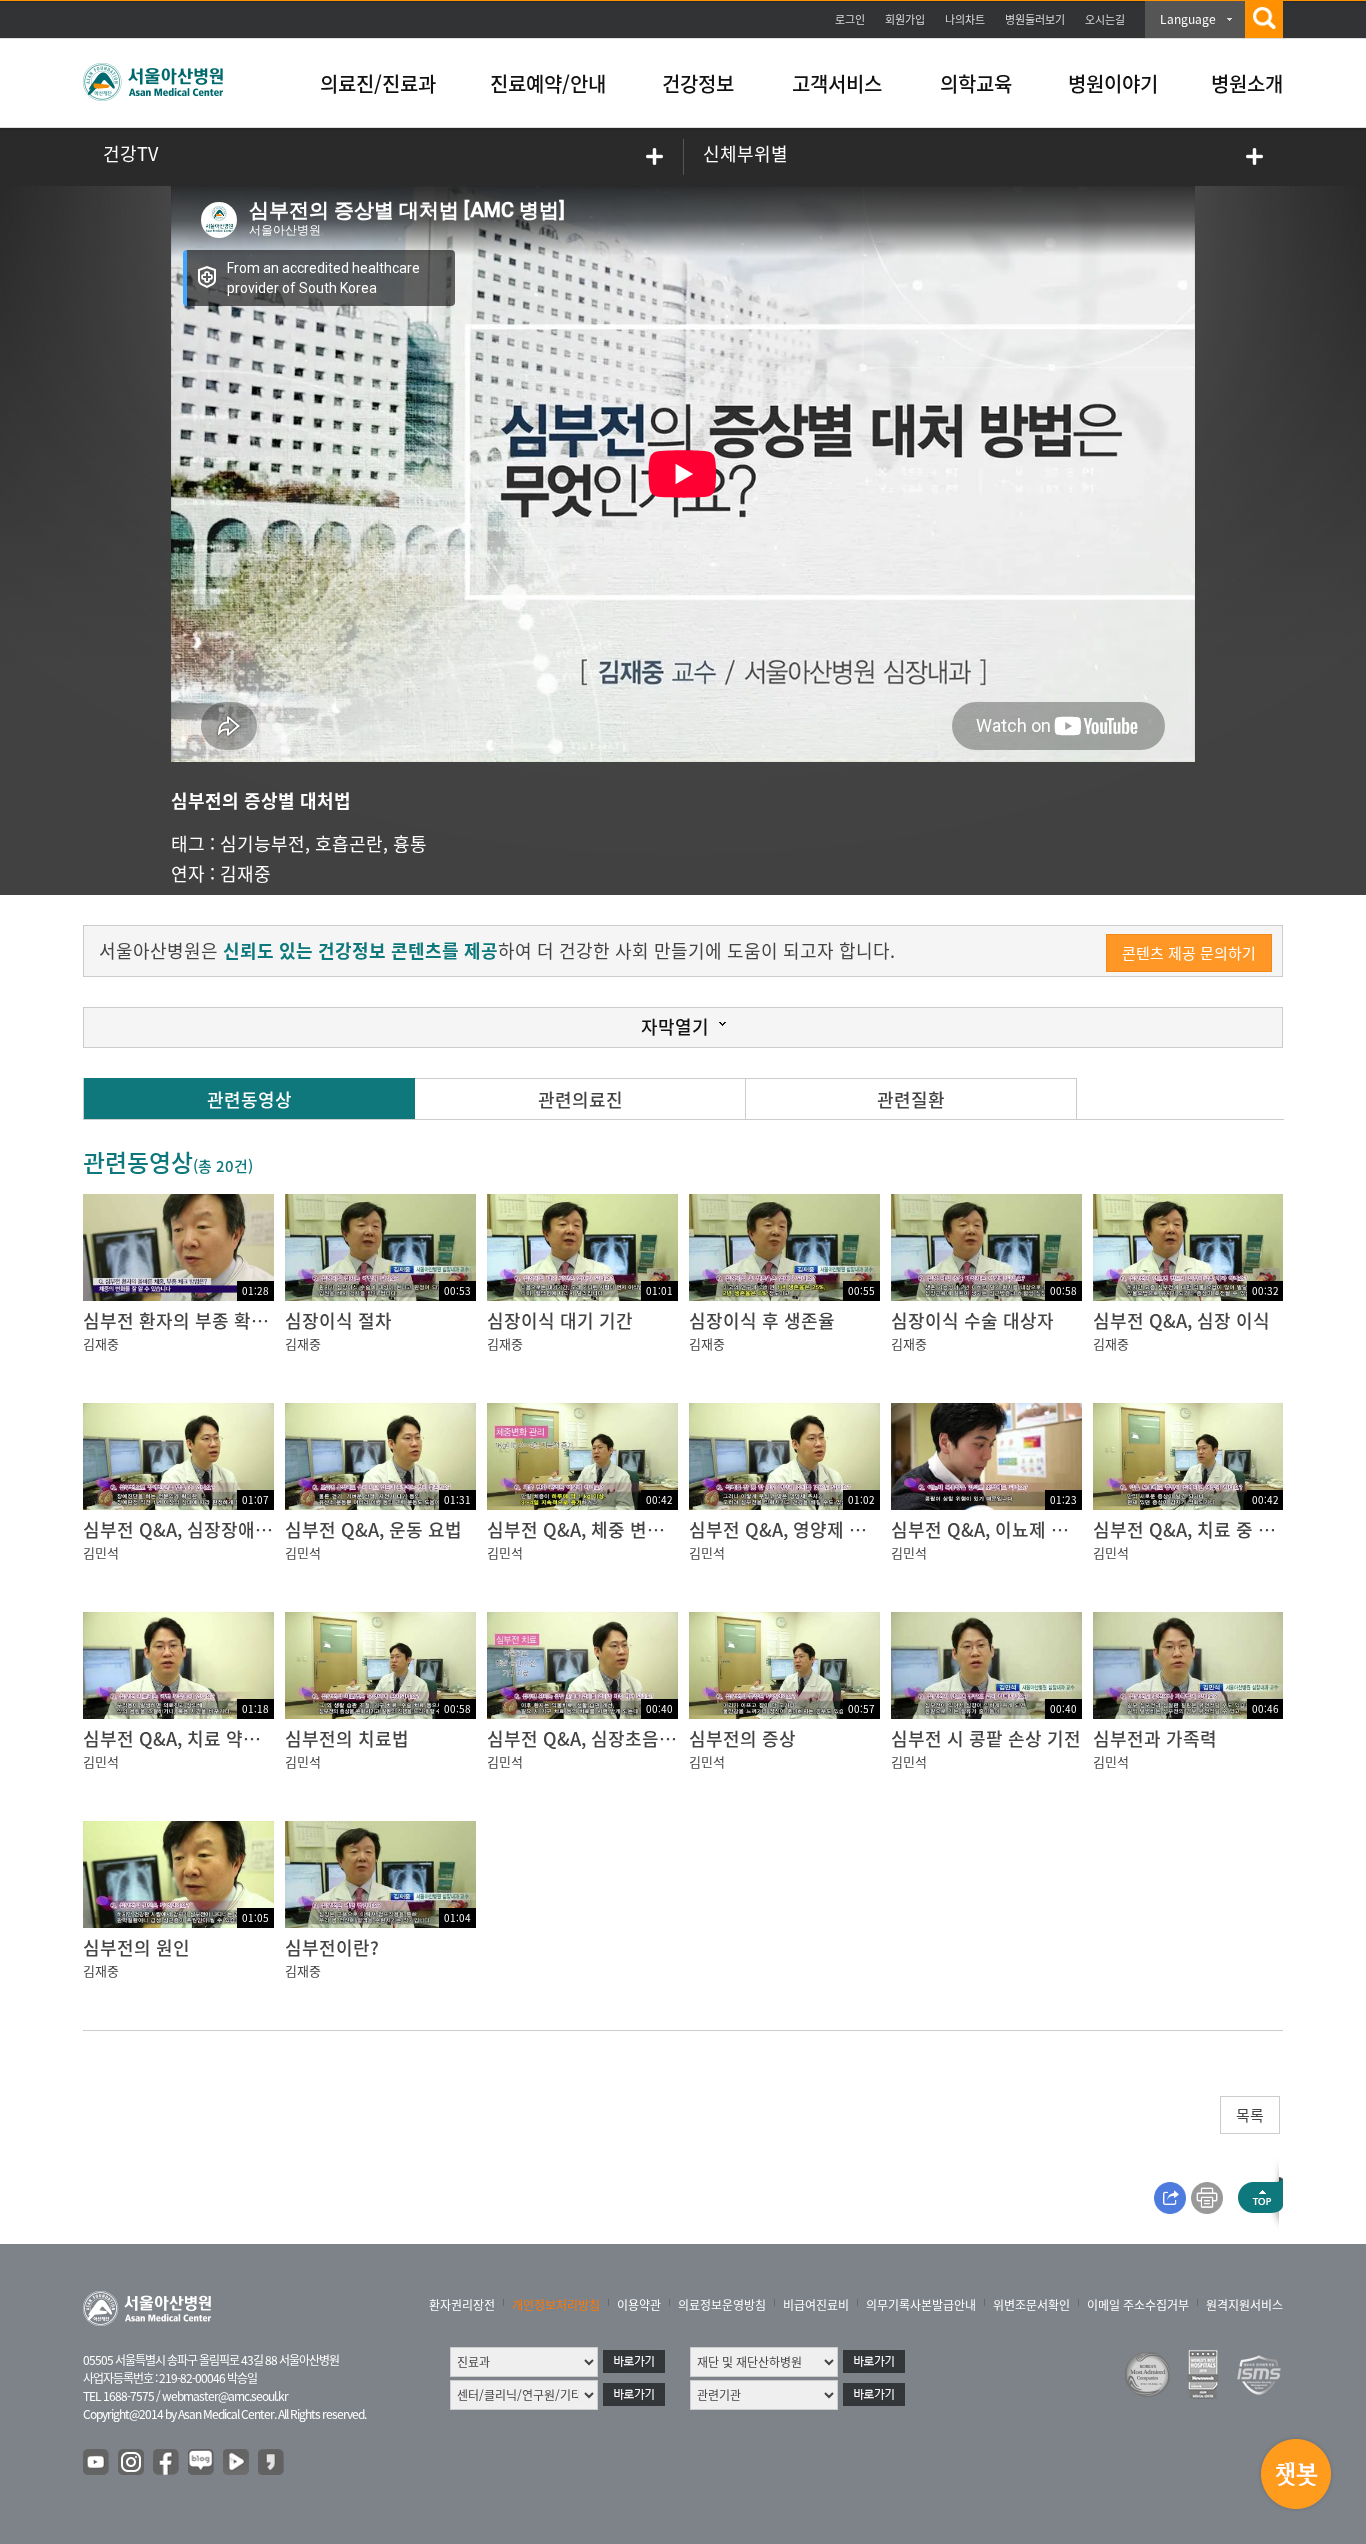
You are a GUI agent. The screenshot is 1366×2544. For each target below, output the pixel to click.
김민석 (101, 1552)
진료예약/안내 (548, 83)
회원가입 (905, 19)
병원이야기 (1113, 83)
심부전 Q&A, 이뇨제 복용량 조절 (1016, 1529)
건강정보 (698, 83)
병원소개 (1247, 83)
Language (1188, 19)
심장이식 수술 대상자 (972, 1320)
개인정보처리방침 (556, 2305)
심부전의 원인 (136, 1947)
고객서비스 (837, 83)
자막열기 (675, 1026)
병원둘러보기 (1035, 19)
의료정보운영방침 (722, 2305)
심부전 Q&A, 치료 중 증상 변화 (1212, 1529)
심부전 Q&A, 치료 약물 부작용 (199, 1738)
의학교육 (976, 83)
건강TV (130, 153)
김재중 (245, 873)
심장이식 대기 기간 (560, 1320)
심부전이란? (332, 1947)
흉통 (410, 843)
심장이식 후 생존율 (762, 1320)
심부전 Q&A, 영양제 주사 (786, 1529)
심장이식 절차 (338, 1320)
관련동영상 (249, 1099)
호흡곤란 (349, 843)
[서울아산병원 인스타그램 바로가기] (132, 2463)
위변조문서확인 (1031, 2305)
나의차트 (965, 19)
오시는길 (1105, 19)
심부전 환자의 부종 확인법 (184, 1320)
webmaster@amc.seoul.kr (225, 2396)
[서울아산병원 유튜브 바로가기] (97, 2463)
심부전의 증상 (742, 1738)
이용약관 (639, 2305)
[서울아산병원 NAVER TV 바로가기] (237, 2463)
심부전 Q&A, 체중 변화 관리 (595, 1529)
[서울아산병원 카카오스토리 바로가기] (272, 2463)
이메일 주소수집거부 (1138, 2305)
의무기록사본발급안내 (921, 2305)
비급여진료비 (816, 2305)
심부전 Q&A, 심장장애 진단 (188, 1529)
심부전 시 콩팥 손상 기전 (986, 1738)
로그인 (850, 19)
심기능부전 (262, 843)
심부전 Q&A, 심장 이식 (1181, 1320)
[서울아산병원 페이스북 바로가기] (167, 2463)
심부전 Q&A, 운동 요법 (373, 1529)
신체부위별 (745, 153)
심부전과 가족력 (1155, 1738)
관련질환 (911, 1099)
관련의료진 (580, 1099)
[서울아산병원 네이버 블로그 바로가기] (202, 2463)
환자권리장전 (462, 2305)
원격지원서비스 (1244, 2305)
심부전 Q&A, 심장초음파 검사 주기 (620, 1738)
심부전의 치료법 (347, 1738)
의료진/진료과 (378, 83)
